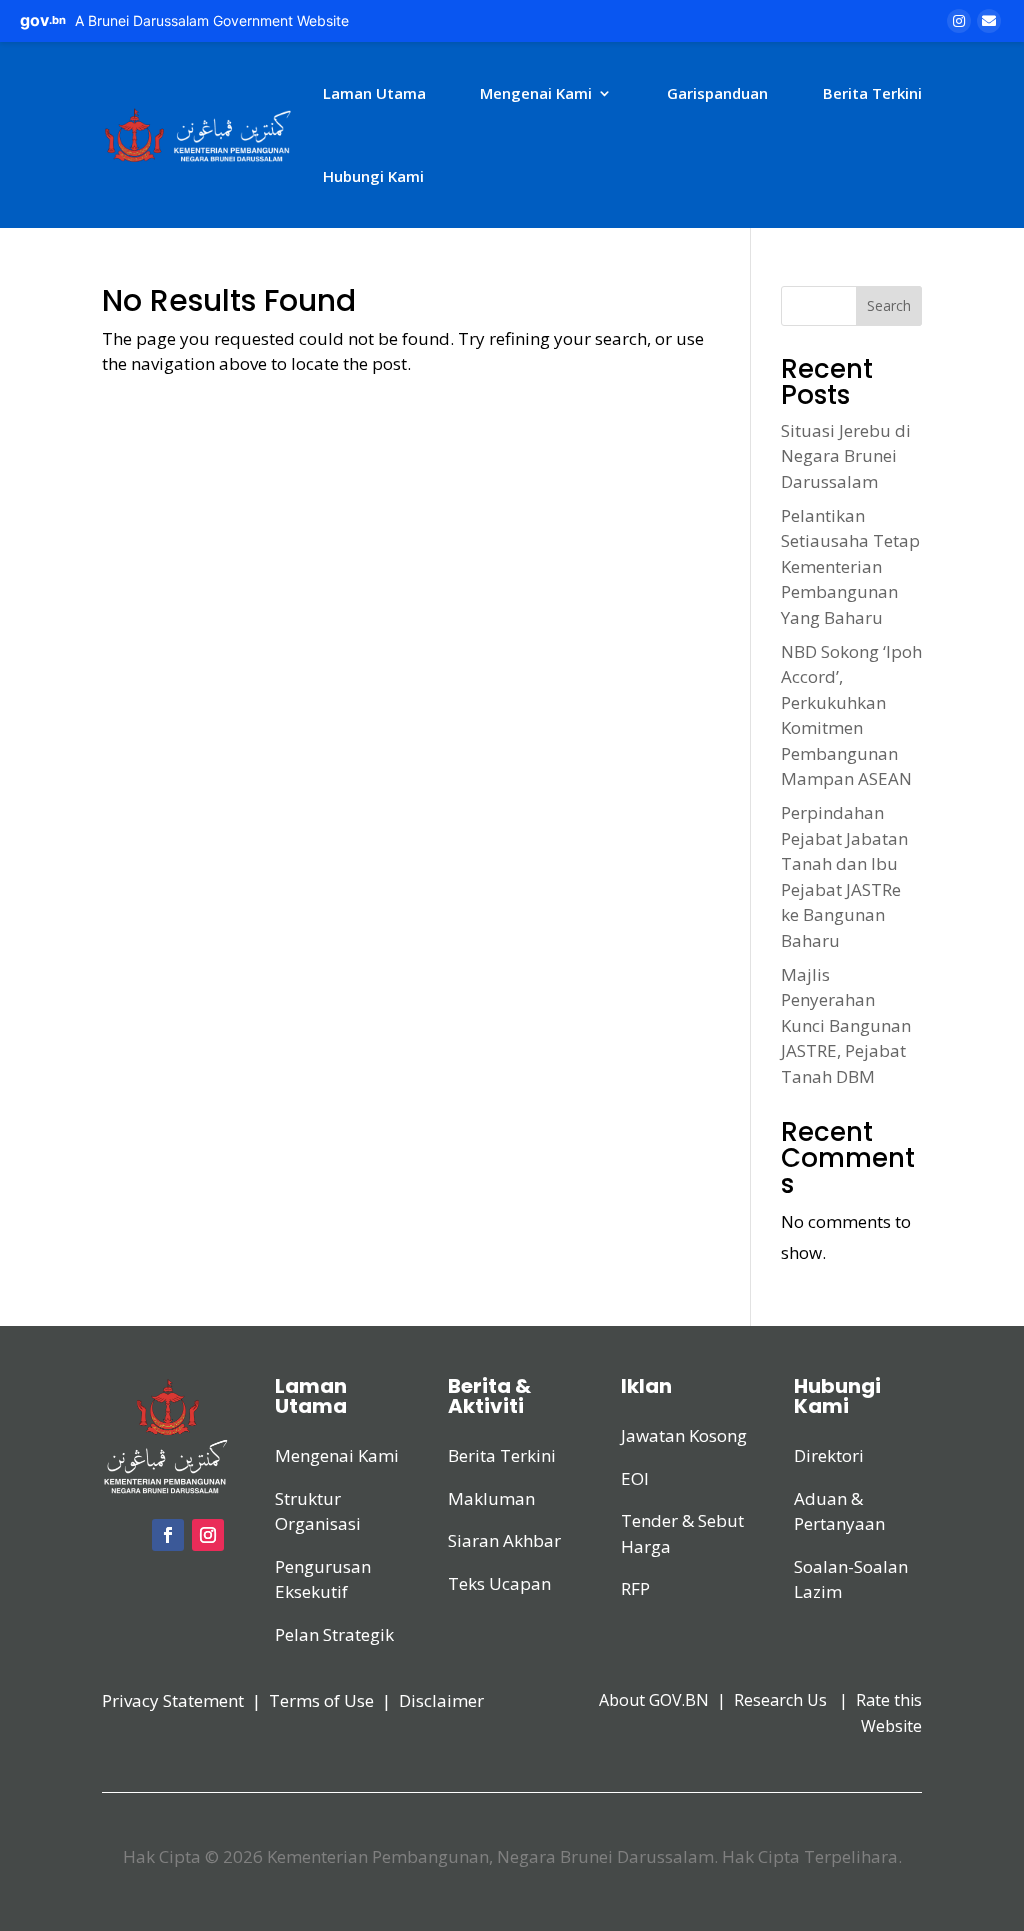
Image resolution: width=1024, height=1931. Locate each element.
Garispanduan (717, 93)
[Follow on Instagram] (208, 1535)
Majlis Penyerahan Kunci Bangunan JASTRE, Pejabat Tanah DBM (846, 1025)
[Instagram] (959, 21)
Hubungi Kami (373, 176)
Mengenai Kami (536, 93)
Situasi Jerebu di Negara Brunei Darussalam (846, 456)
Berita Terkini (872, 93)
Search (889, 305)
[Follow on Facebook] (168, 1535)
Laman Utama (374, 93)
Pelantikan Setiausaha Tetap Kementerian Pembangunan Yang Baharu (850, 566)
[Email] (989, 21)
